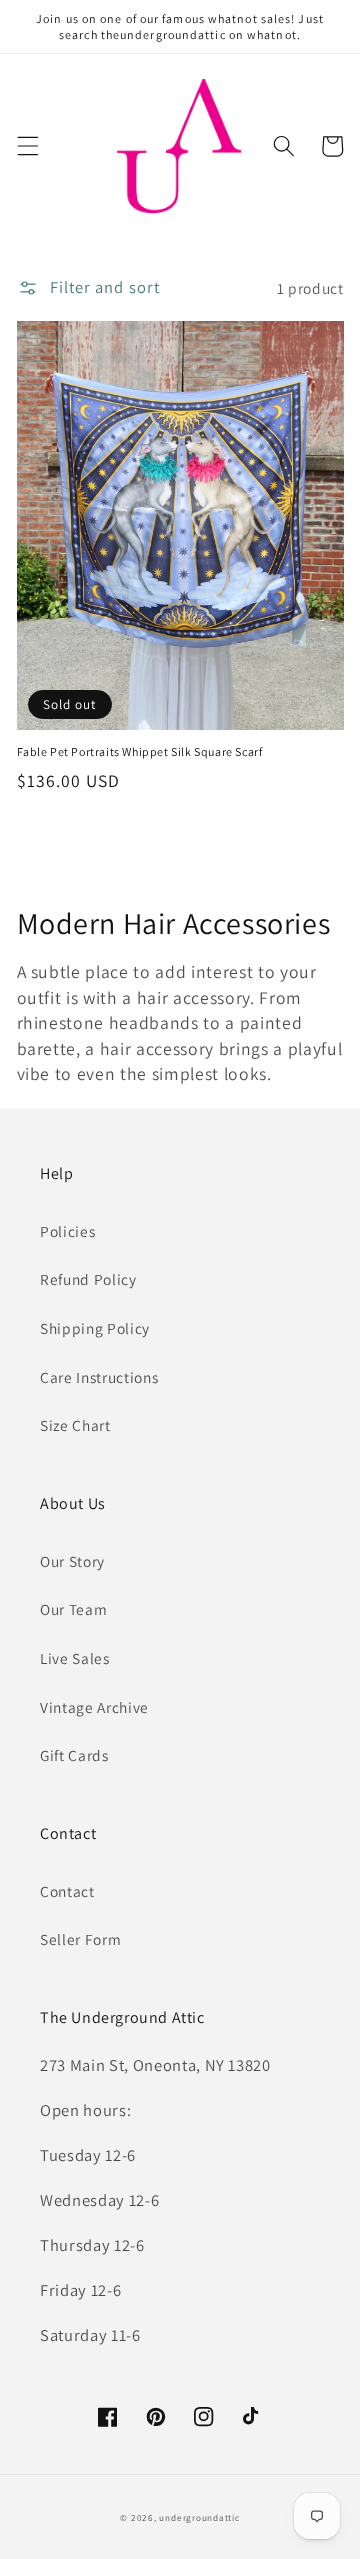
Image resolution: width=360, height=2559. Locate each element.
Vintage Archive (94, 1707)
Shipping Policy (95, 1328)
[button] (27, 146)
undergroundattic (199, 2518)
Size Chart (75, 1425)
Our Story (72, 1561)
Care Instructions (99, 1377)
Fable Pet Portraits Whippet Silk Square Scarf (140, 751)
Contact (67, 1891)
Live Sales (75, 1658)
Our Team (73, 1609)
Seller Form (80, 1939)
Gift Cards (74, 1755)
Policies (67, 1231)
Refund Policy (88, 1279)
